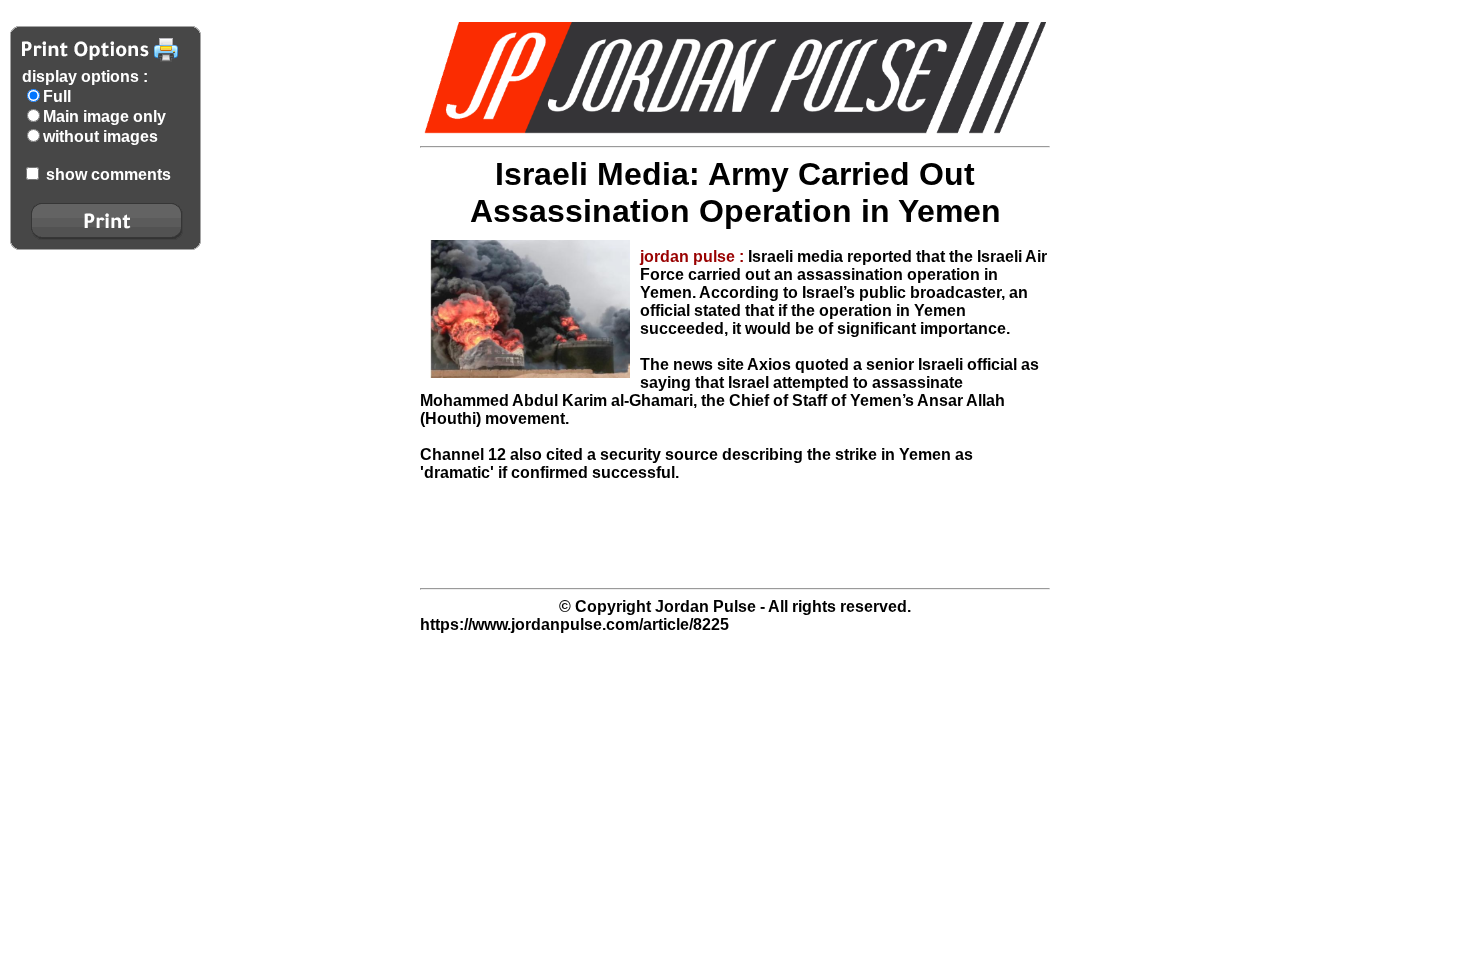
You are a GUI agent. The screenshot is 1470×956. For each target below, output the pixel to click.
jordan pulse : (694, 256)
